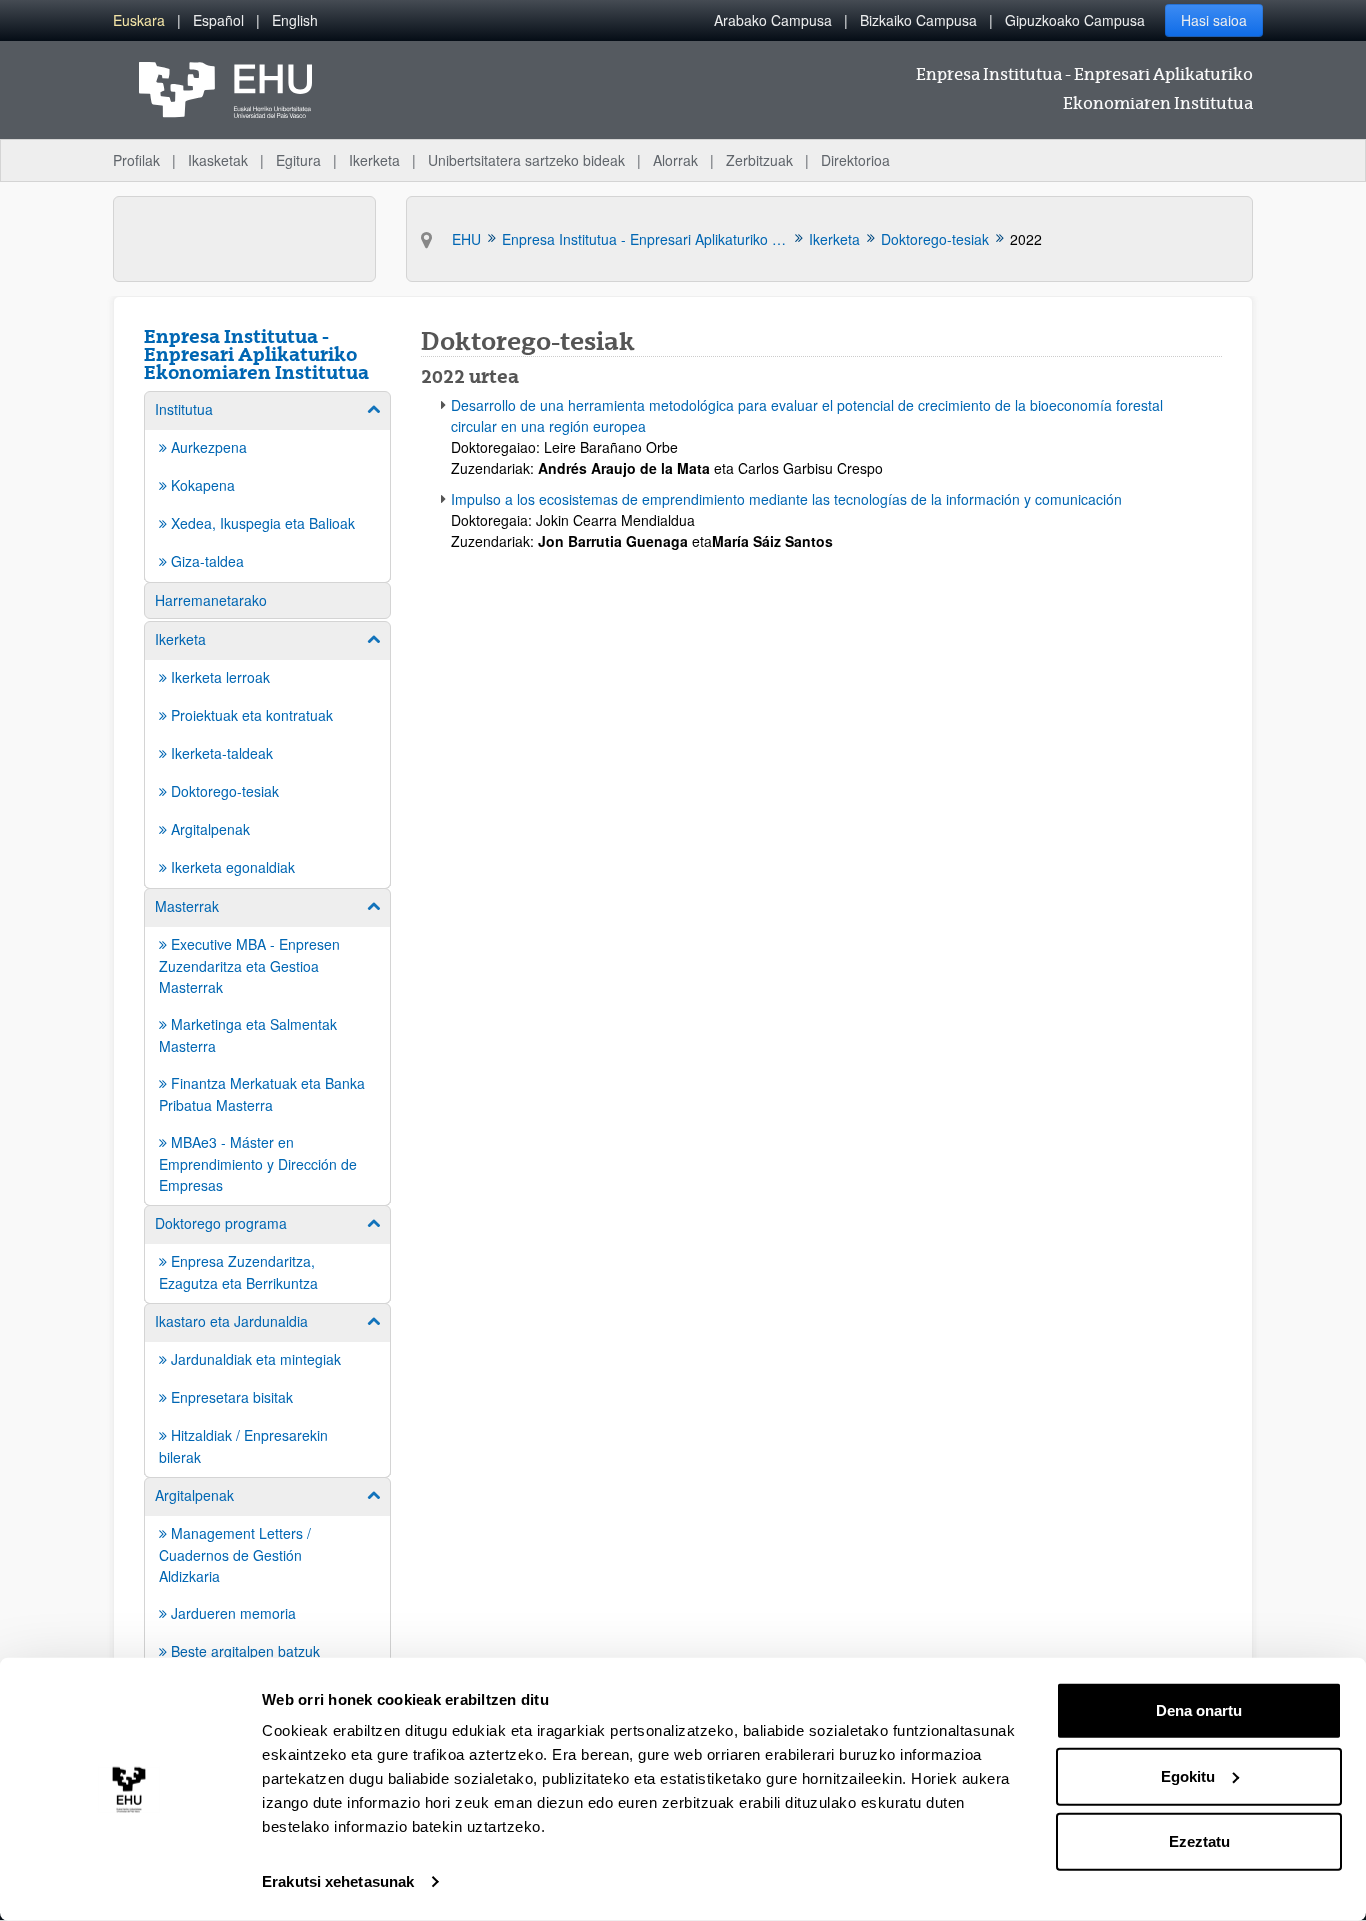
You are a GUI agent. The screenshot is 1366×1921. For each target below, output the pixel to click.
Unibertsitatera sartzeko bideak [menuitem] (526, 160)
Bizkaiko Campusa (918, 20)
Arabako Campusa (773, 20)
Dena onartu (1199, 1710)
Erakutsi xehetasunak (338, 1881)
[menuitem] (139, 20)
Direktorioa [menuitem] (855, 160)
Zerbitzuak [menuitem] (759, 160)
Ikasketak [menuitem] (218, 160)
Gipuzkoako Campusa (1075, 20)
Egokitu (1188, 1775)
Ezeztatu (1199, 1841)
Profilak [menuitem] (136, 160)
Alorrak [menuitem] (675, 160)
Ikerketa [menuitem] (374, 160)
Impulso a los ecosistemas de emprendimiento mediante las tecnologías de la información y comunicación (786, 499)
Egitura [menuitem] (298, 160)
